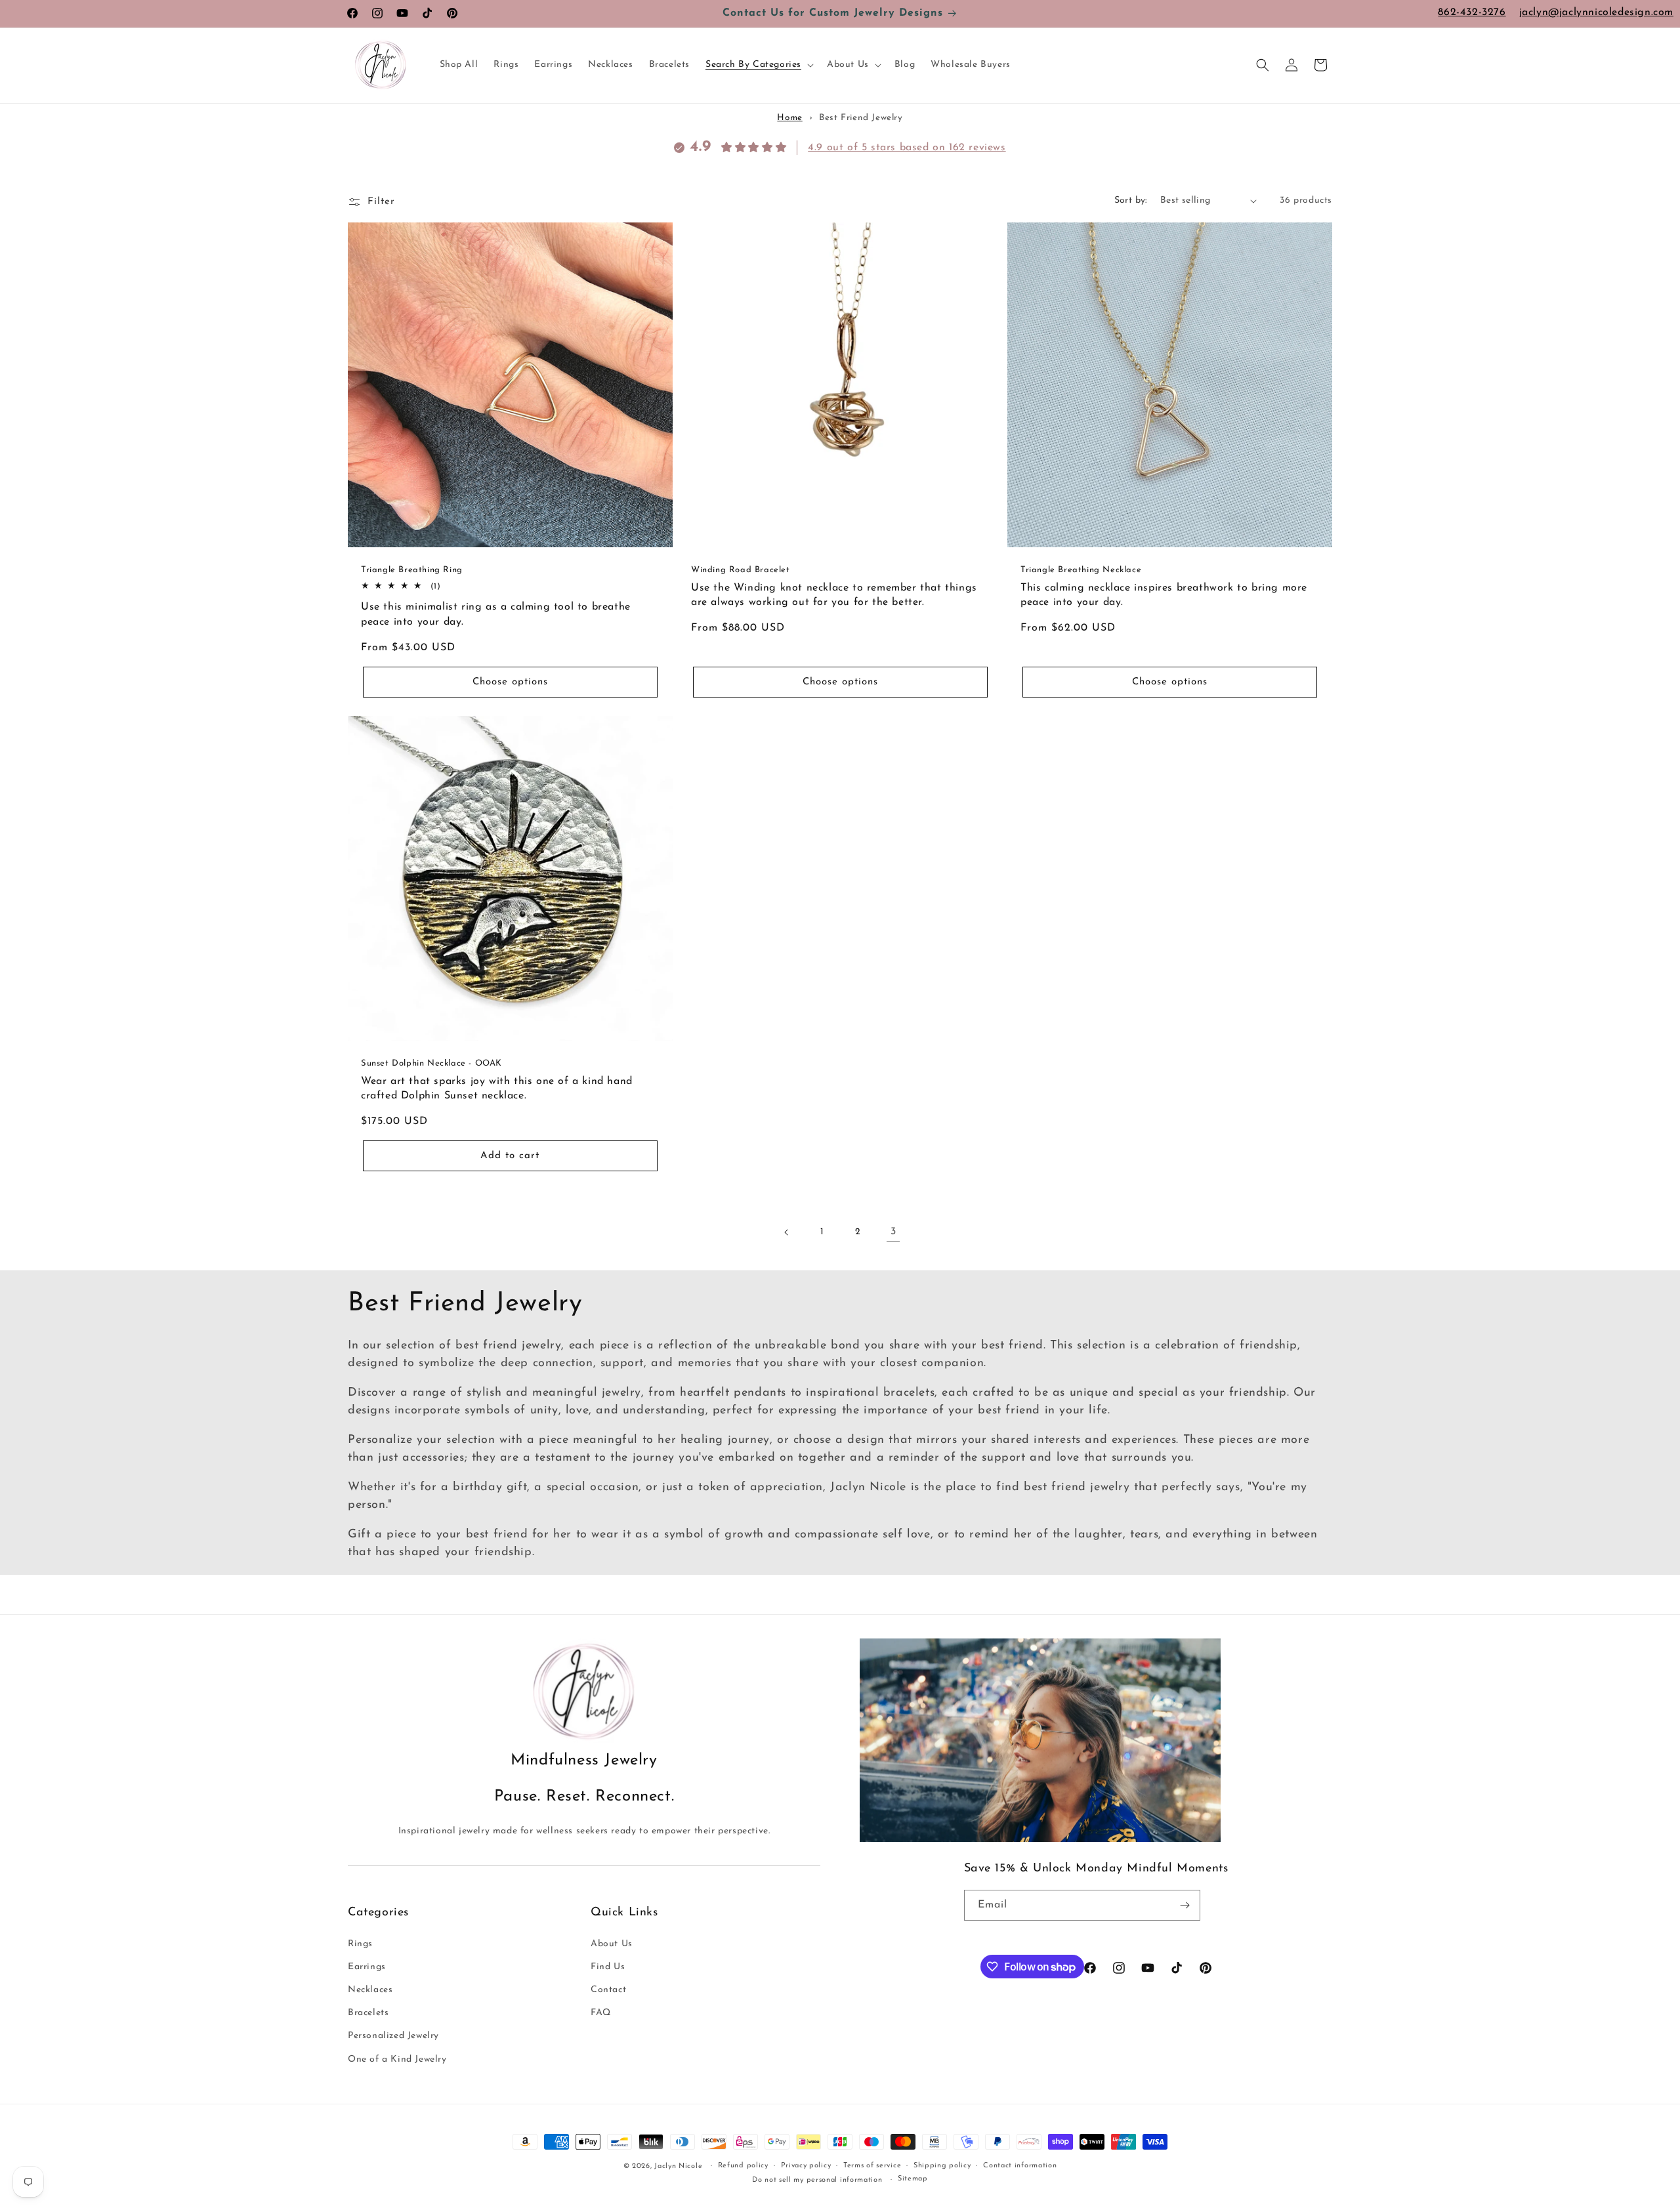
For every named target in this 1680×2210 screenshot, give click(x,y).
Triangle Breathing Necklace (1081, 570)
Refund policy (743, 2166)
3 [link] (893, 1232)
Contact (608, 1990)
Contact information (1020, 2166)
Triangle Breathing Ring (412, 570)
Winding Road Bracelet (741, 570)
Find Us (608, 1967)
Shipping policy (942, 2166)
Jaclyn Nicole (678, 2166)
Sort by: (1131, 200)
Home (789, 118)
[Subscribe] (1185, 1905)
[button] (758, 65)
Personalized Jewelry (393, 2036)
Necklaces (370, 1990)
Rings (360, 1944)
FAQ (601, 2013)
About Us (612, 1944)
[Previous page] (787, 1232)
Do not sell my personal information (817, 2180)
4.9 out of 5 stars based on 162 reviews (907, 148)
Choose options (510, 682)
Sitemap (913, 2179)
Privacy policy (806, 2166)
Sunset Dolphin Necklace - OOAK (431, 1063)
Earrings (367, 1967)
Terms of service (872, 2166)
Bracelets (368, 2013)
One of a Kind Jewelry (397, 2059)
